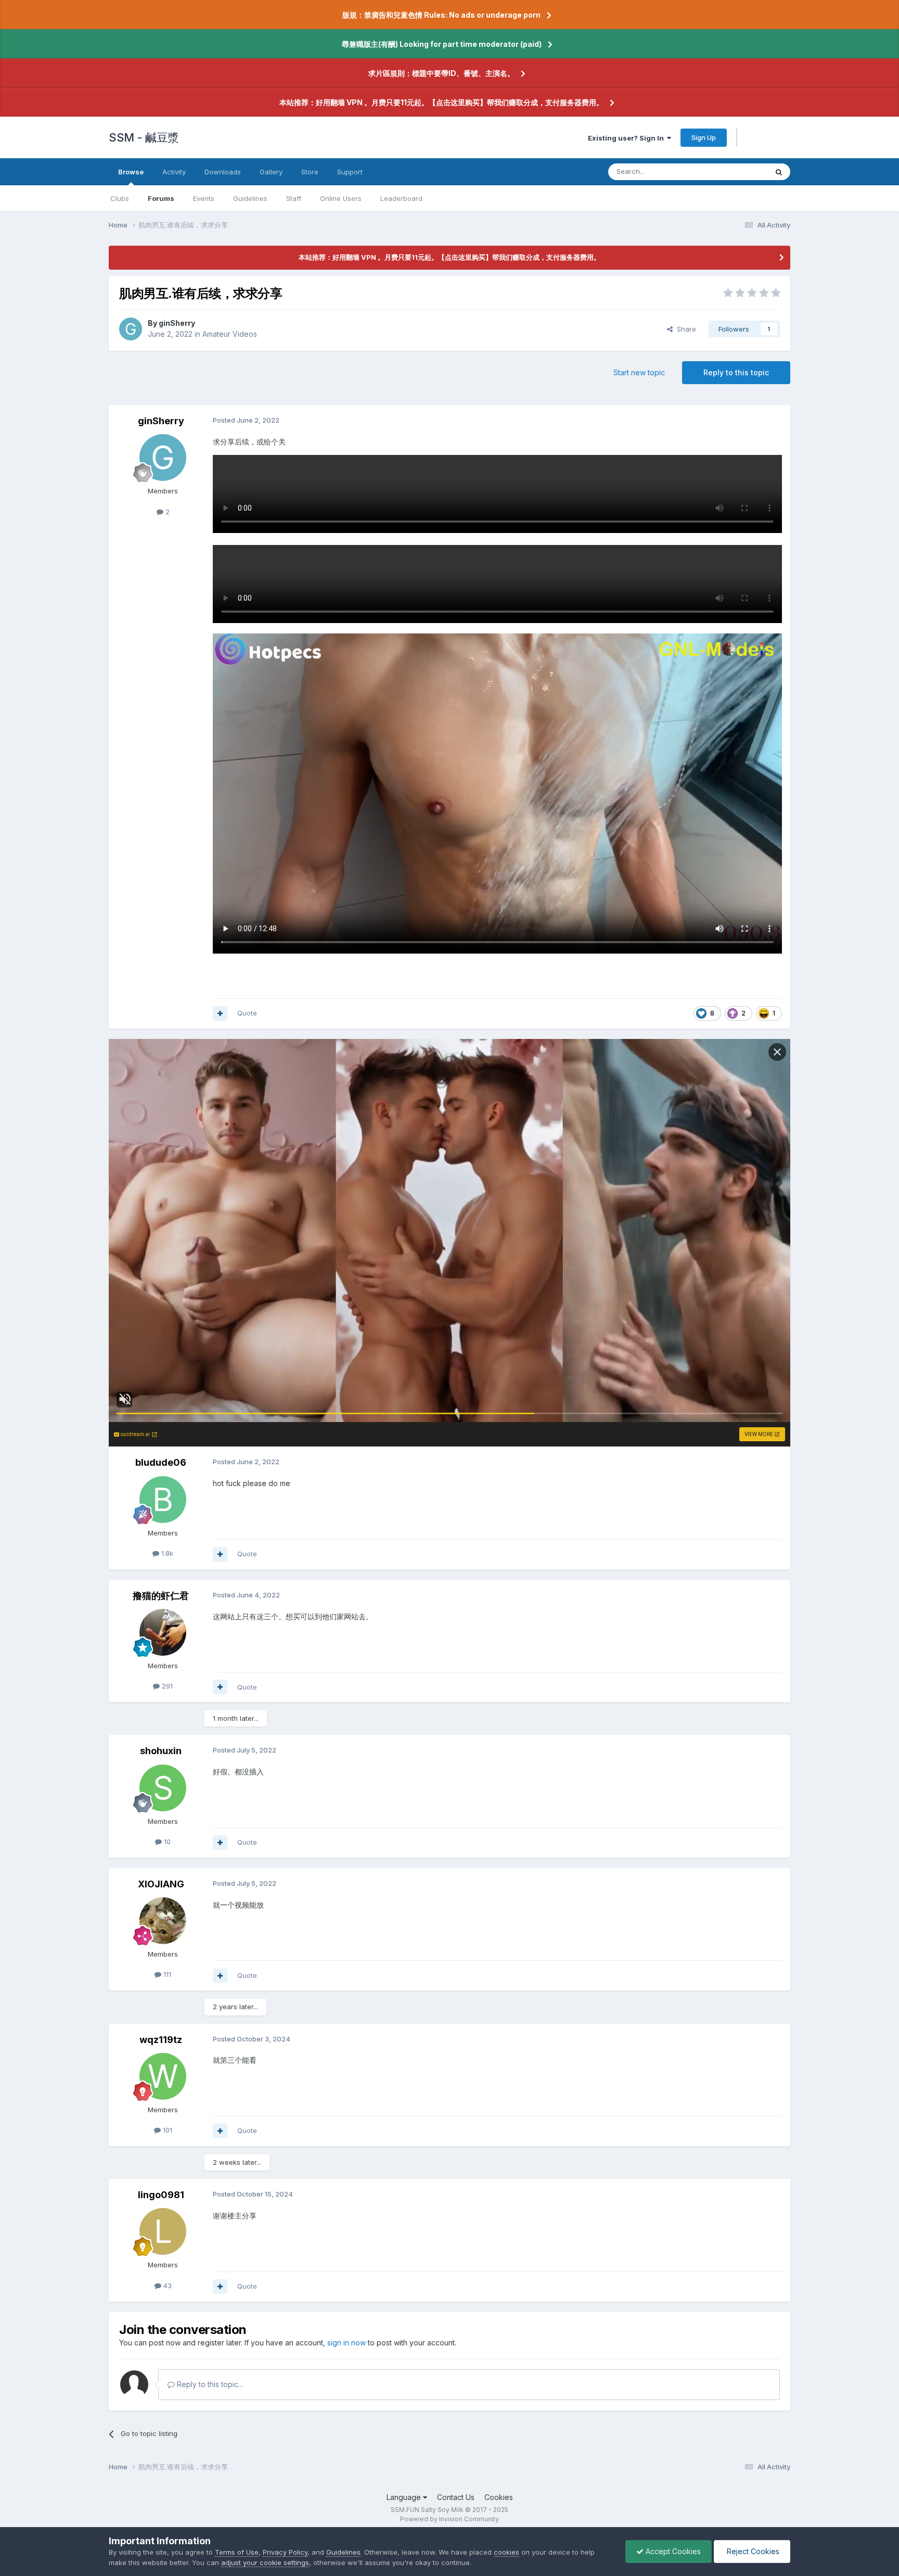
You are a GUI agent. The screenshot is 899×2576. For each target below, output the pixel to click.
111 (166, 1974)
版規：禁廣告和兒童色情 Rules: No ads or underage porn (441, 15)
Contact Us (456, 2497)
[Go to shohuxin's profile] (163, 1788)
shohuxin (161, 1751)
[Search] (779, 172)
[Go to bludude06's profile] (163, 1500)
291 (166, 1686)
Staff (294, 198)
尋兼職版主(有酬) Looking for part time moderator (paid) (442, 44)
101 (166, 2130)
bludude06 (161, 1462)
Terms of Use (237, 2552)
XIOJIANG (161, 1884)
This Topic (737, 172)
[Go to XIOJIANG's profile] (163, 1921)
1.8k (166, 1553)
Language (405, 2497)
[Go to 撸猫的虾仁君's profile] (163, 1632)
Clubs (120, 198)
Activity (174, 172)
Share (684, 329)
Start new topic (639, 372)
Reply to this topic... (209, 2384)
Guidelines (250, 198)
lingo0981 (161, 2195)
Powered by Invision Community (449, 2519)
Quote (247, 1013)
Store (310, 172)
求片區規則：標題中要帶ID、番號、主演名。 (441, 73)
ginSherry (177, 323)
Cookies (499, 2497)
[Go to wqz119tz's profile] (163, 2076)
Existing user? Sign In (627, 138)
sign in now (346, 2343)
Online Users (341, 198)
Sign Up (704, 137)
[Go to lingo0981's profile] (163, 2231)
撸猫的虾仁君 (161, 1596)
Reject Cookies (752, 2551)
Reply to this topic (736, 372)
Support (350, 172)
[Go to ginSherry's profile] (131, 329)
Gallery (271, 172)
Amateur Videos (230, 334)
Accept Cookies (672, 2551)
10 (166, 1842)
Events (204, 198)
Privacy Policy (285, 2552)
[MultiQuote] (220, 1013)
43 (166, 2286)
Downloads (223, 172)
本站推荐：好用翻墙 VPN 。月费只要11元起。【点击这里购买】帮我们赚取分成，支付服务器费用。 (441, 102)
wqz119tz (161, 2040)
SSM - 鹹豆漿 (144, 137)
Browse (131, 172)
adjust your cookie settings (265, 2562)
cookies (506, 2552)
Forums (161, 198)
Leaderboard (401, 198)
